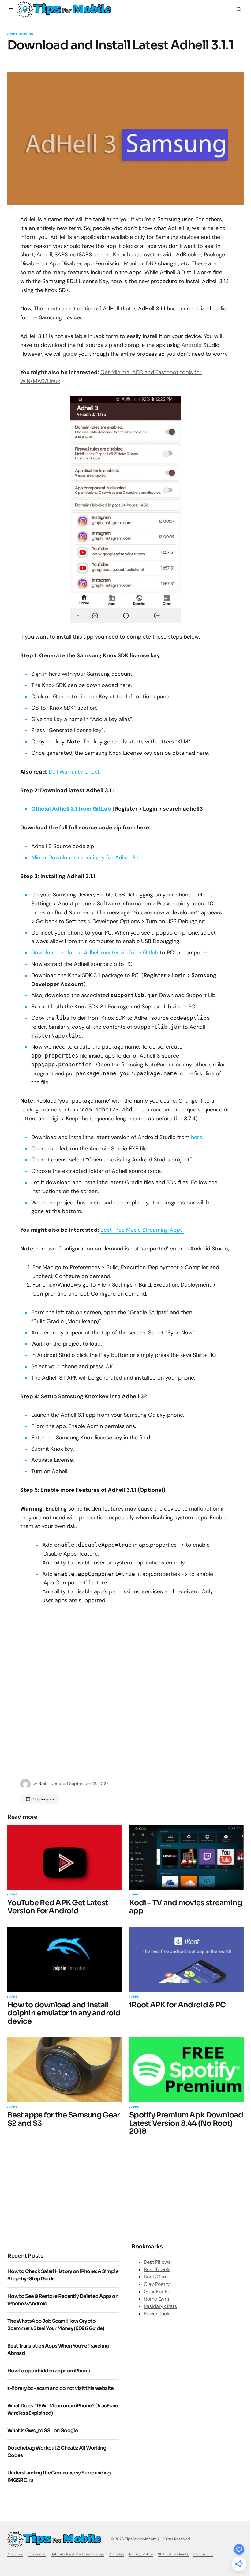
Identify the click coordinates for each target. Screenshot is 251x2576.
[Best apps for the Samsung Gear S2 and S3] (65, 2070)
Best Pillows (157, 2262)
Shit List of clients (173, 2554)
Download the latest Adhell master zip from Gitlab (95, 953)
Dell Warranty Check (75, 772)
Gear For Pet (158, 2292)
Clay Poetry (157, 2284)
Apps (13, 35)
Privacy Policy (141, 2554)
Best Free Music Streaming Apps (142, 1230)
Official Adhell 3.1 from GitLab (71, 809)
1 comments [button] (43, 1799)
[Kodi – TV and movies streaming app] (186, 1857)
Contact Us (203, 2554)
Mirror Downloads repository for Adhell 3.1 (85, 858)
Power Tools (157, 2314)
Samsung (26, 35)
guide (70, 354)
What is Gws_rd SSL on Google (43, 2430)
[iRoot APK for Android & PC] (186, 1960)
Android (192, 345)
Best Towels (157, 2269)
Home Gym (156, 2299)
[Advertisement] (59, 2193)
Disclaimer (37, 2554)
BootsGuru (156, 2277)
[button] (11, 9)
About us (15, 2554)
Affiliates (117, 2554)
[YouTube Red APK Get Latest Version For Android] (65, 1857)
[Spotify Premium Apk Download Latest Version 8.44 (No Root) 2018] (186, 2070)
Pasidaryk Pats (160, 2306)
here (197, 1137)
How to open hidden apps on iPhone (49, 2371)
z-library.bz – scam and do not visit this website (61, 2388)
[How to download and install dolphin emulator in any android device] (65, 1960)
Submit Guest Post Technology (77, 2554)
